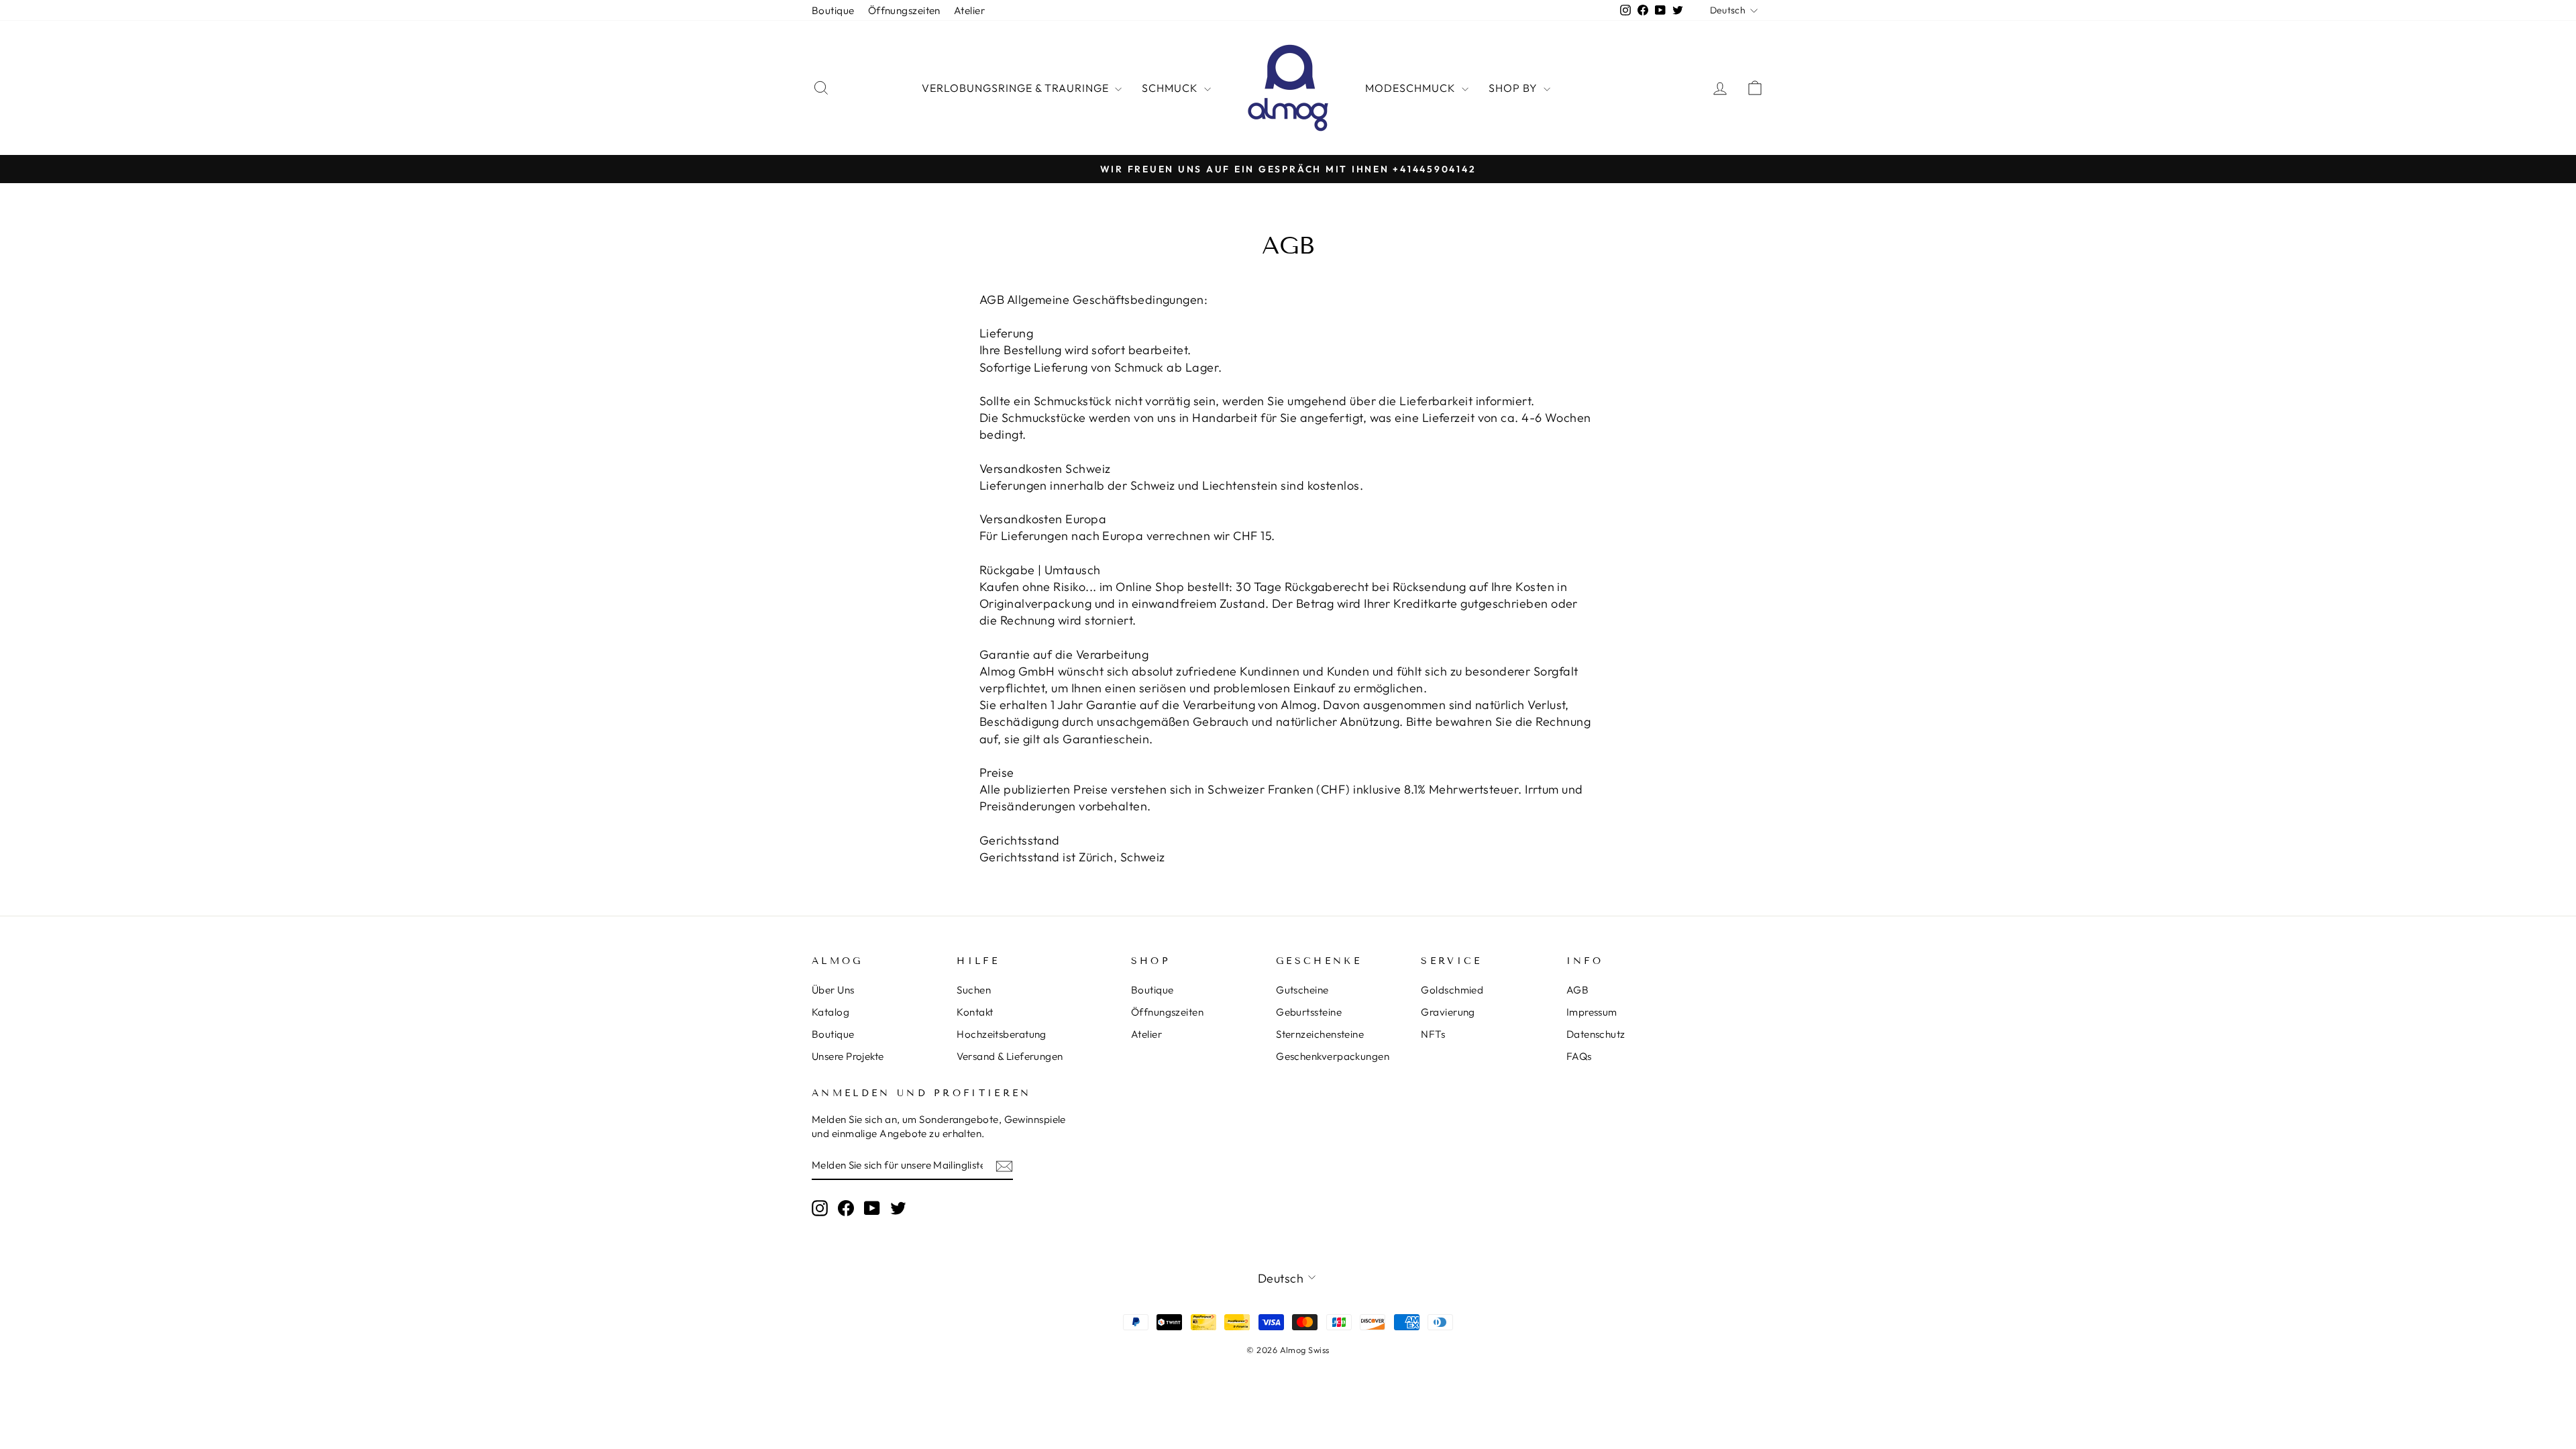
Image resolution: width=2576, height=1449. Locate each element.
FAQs (1579, 1056)
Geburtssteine (1309, 1012)
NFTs (1433, 1034)
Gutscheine (1302, 990)
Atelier (969, 10)
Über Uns (833, 990)
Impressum (1592, 1012)
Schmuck (1171, 88)
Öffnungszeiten (904, 10)
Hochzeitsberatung (1002, 1034)
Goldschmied (1452, 990)
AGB (1577, 990)
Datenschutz (1596, 1034)
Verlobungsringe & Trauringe (1017, 88)
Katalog (830, 1012)
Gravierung (1448, 1012)
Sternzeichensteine (1320, 1034)
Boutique (833, 10)
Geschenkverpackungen (1333, 1056)
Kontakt (975, 1012)
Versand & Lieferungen (1010, 1056)
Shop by (1514, 88)
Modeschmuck (1412, 88)
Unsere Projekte (848, 1056)
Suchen (974, 990)
